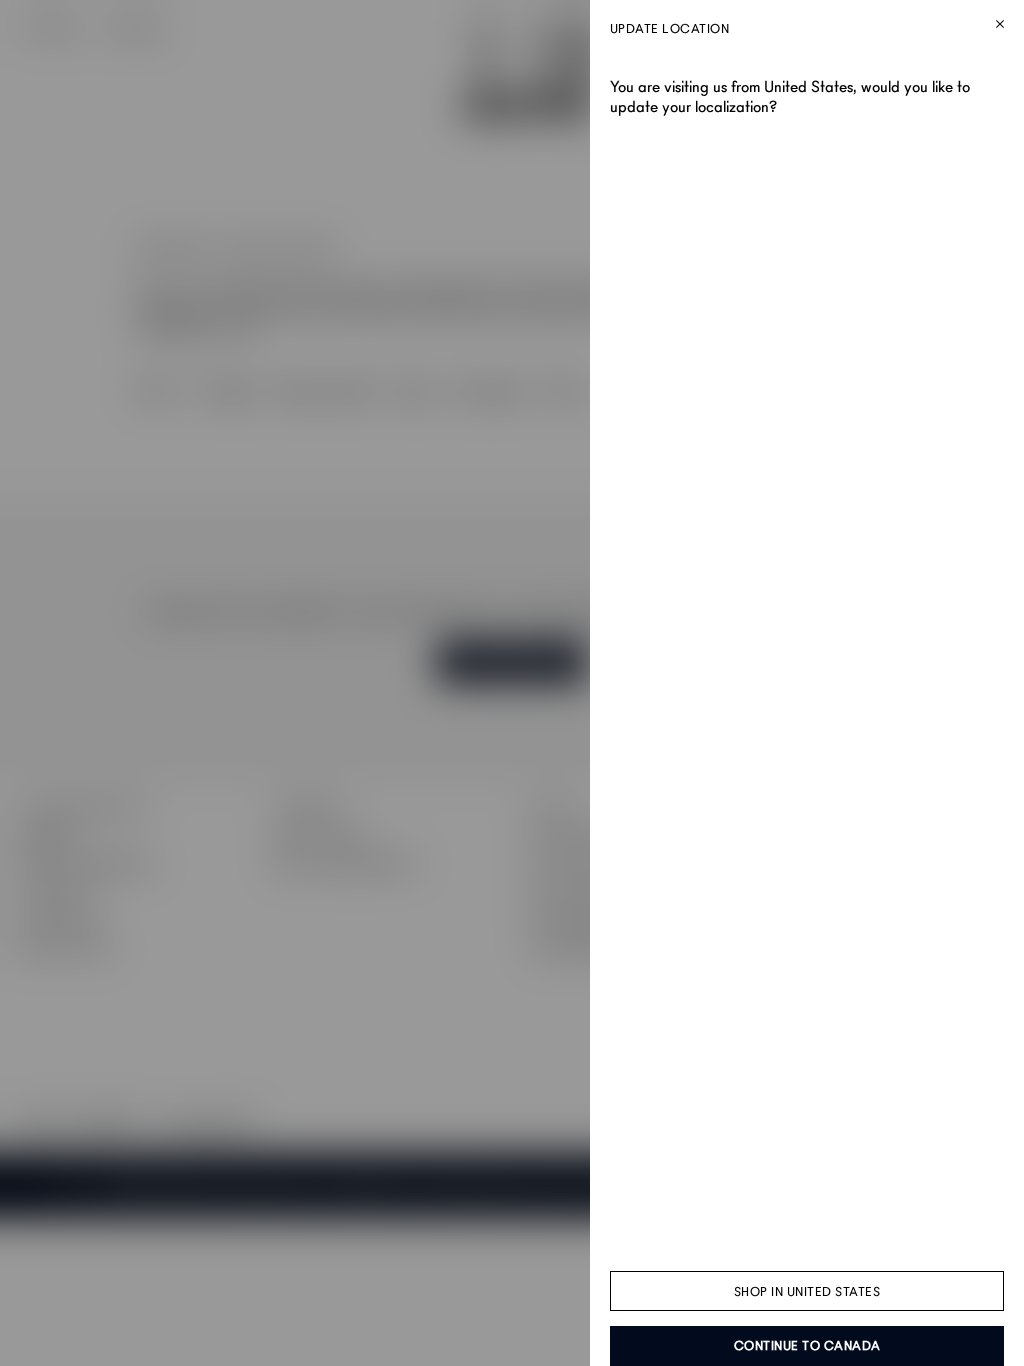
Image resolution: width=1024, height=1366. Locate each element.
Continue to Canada (807, 1346)
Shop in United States (807, 1292)
